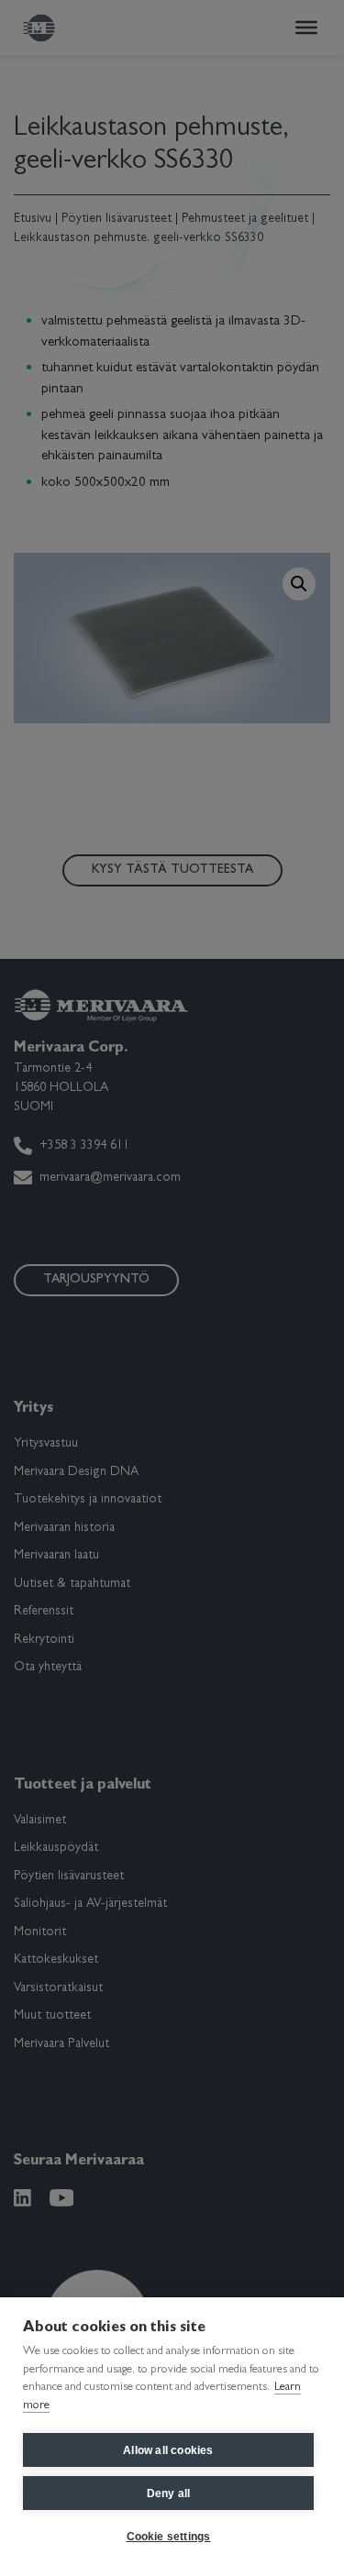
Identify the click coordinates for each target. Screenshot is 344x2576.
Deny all (169, 2493)
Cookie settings (169, 2537)
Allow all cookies (168, 2450)
